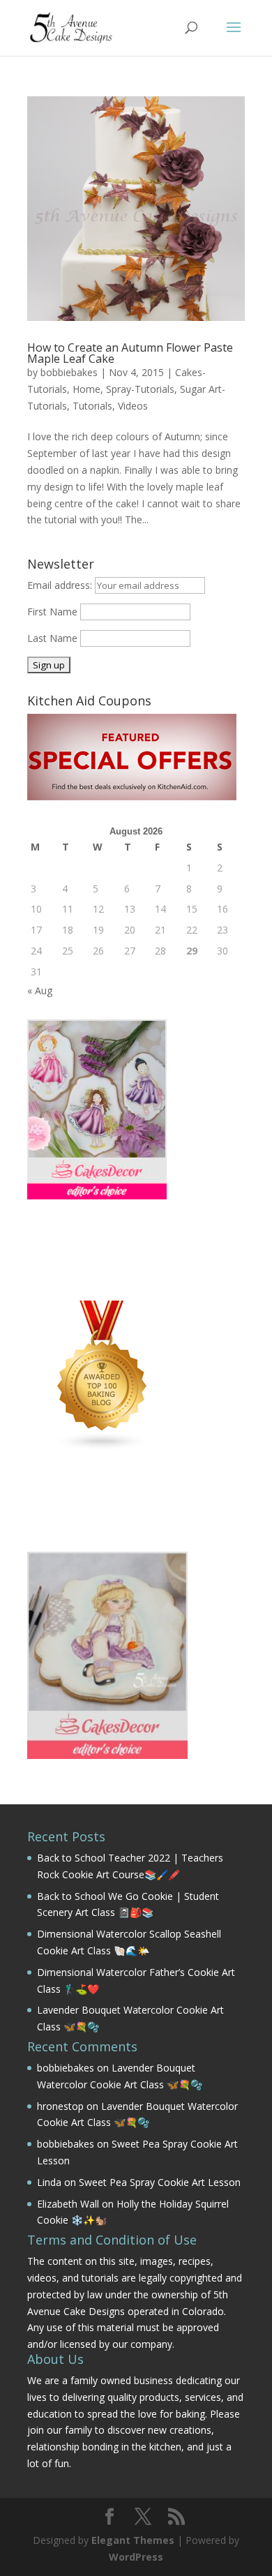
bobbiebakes (69, 372)
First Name (52, 612)
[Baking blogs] (103, 1447)
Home (86, 389)
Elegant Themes (133, 2540)
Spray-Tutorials (140, 389)
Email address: (61, 585)
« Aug (40, 990)
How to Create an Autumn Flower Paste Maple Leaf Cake (130, 353)
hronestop (60, 2106)
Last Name (52, 638)
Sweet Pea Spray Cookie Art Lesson (160, 2182)
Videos (133, 406)
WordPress (136, 2557)
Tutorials (92, 406)
